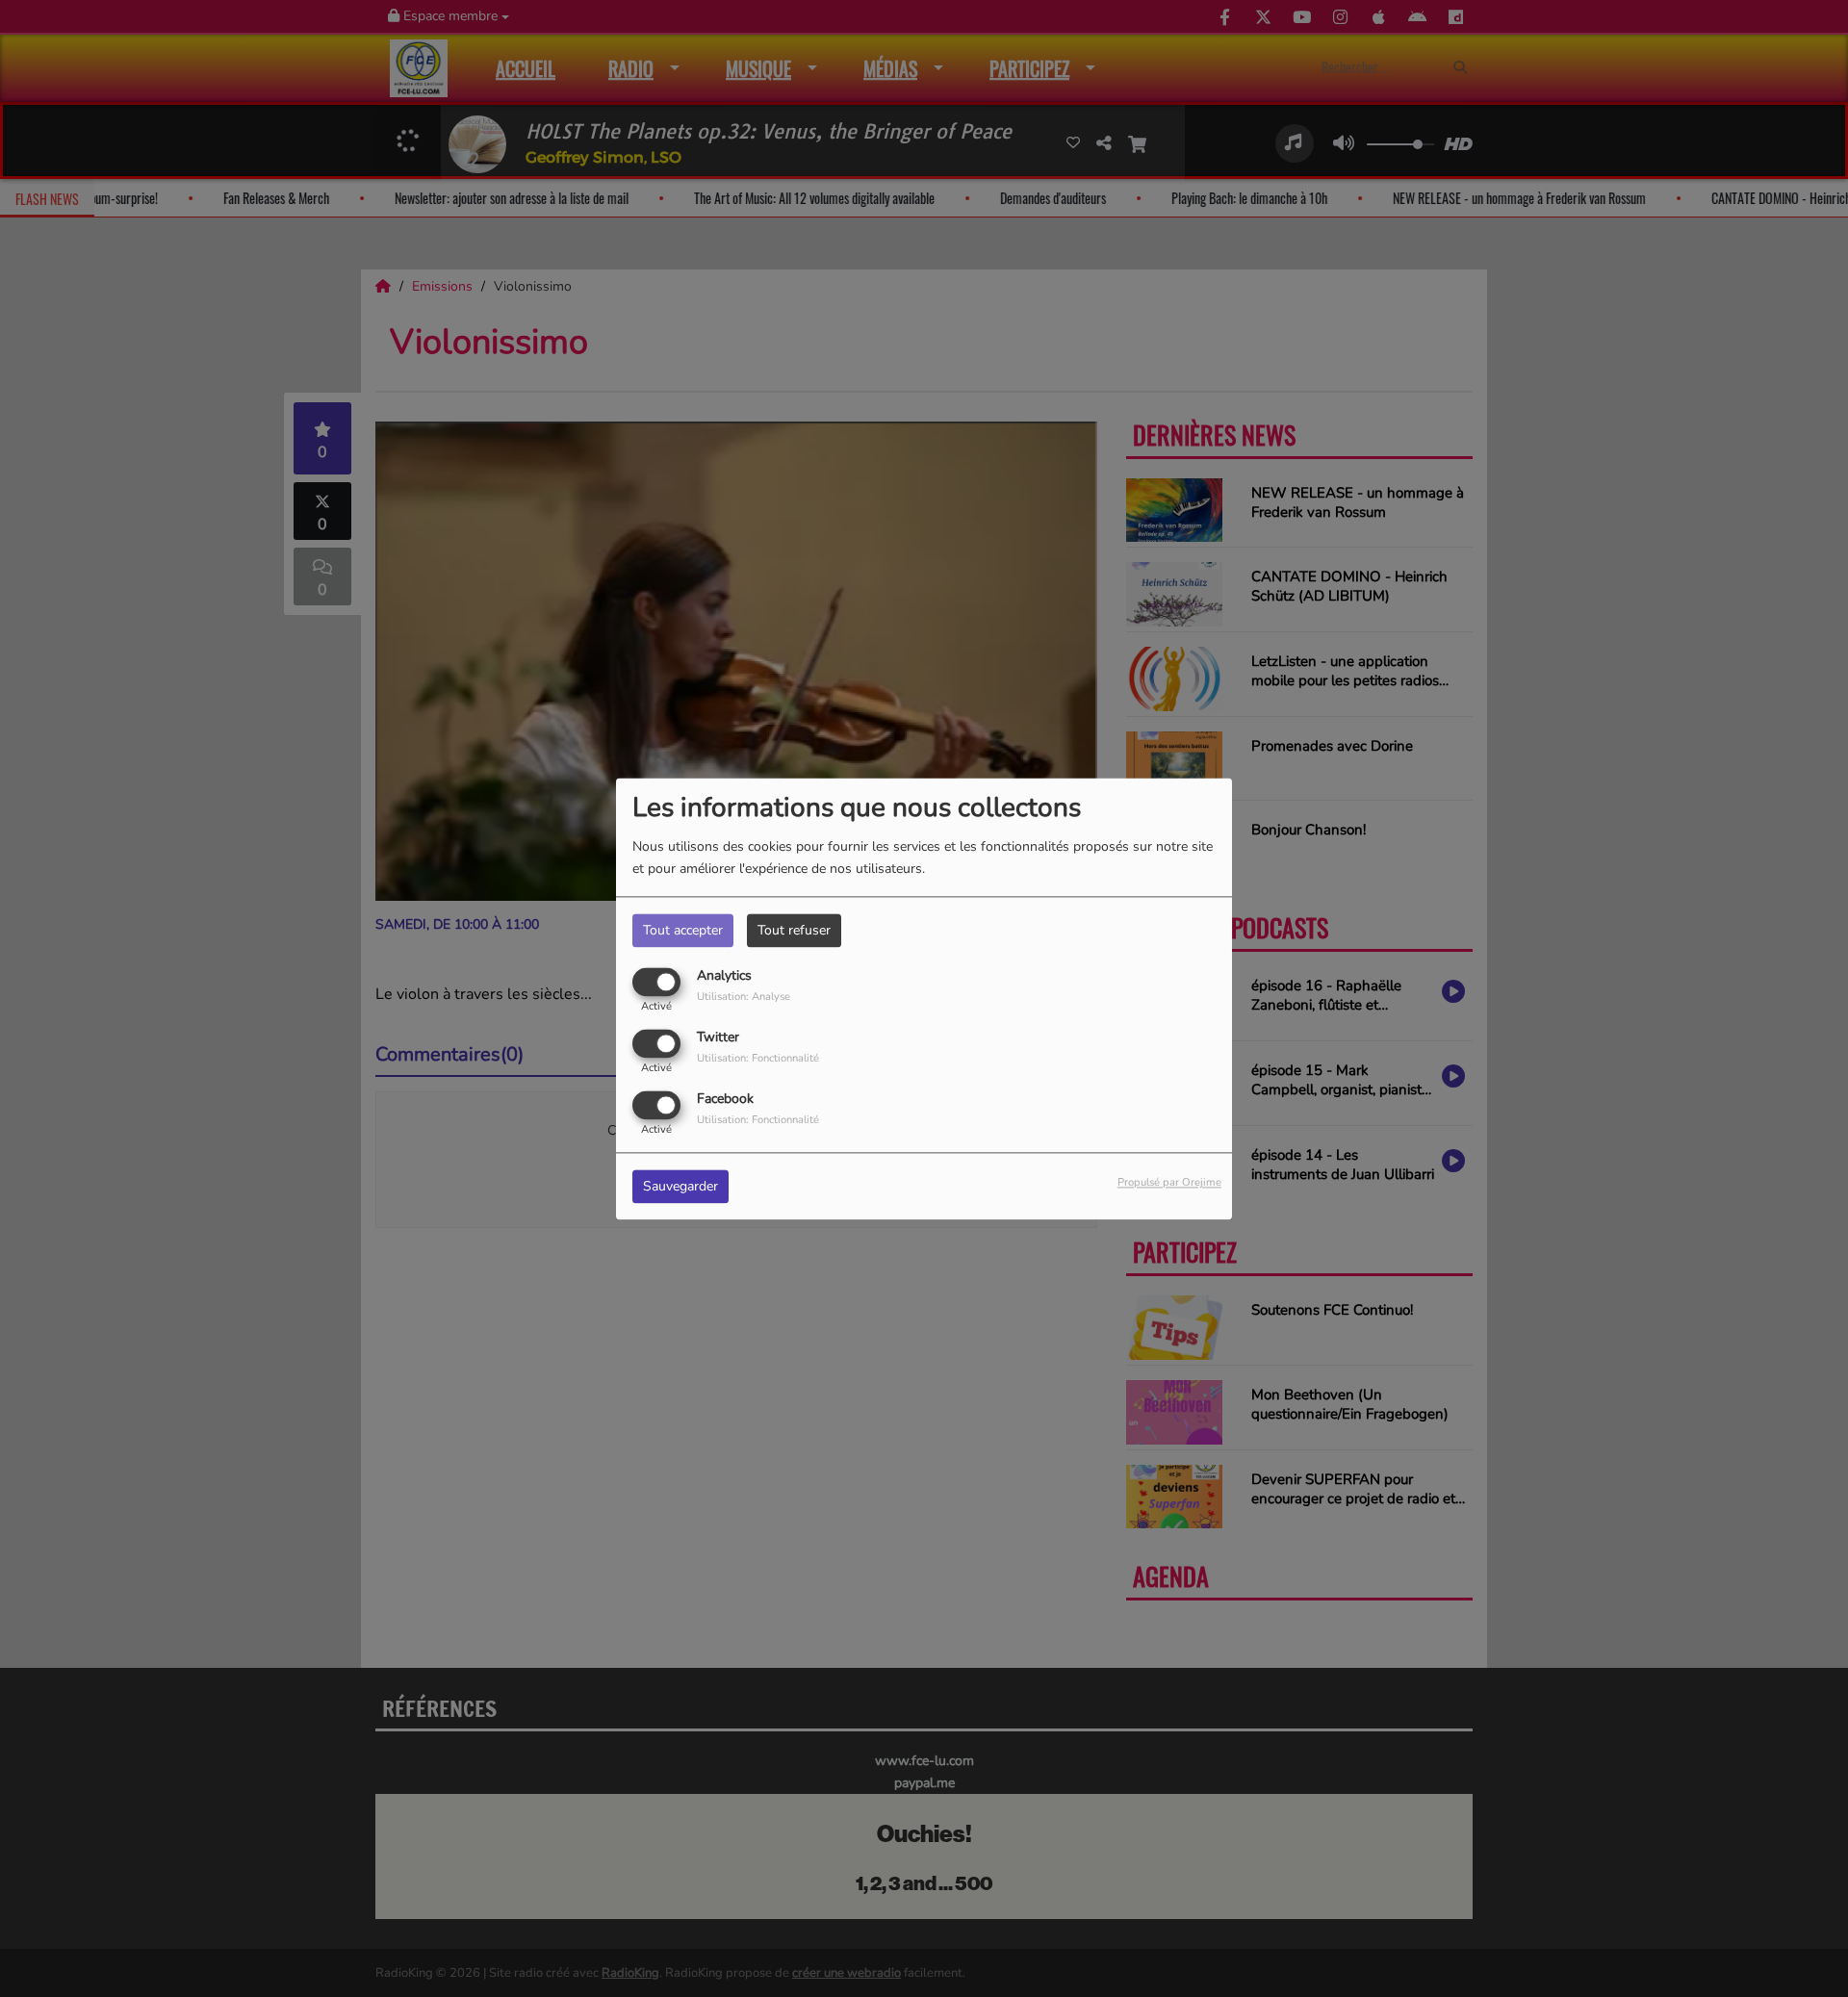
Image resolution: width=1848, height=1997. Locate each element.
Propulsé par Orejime (1169, 1182)
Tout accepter (683, 930)
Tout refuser (794, 930)
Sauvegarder (680, 1186)
